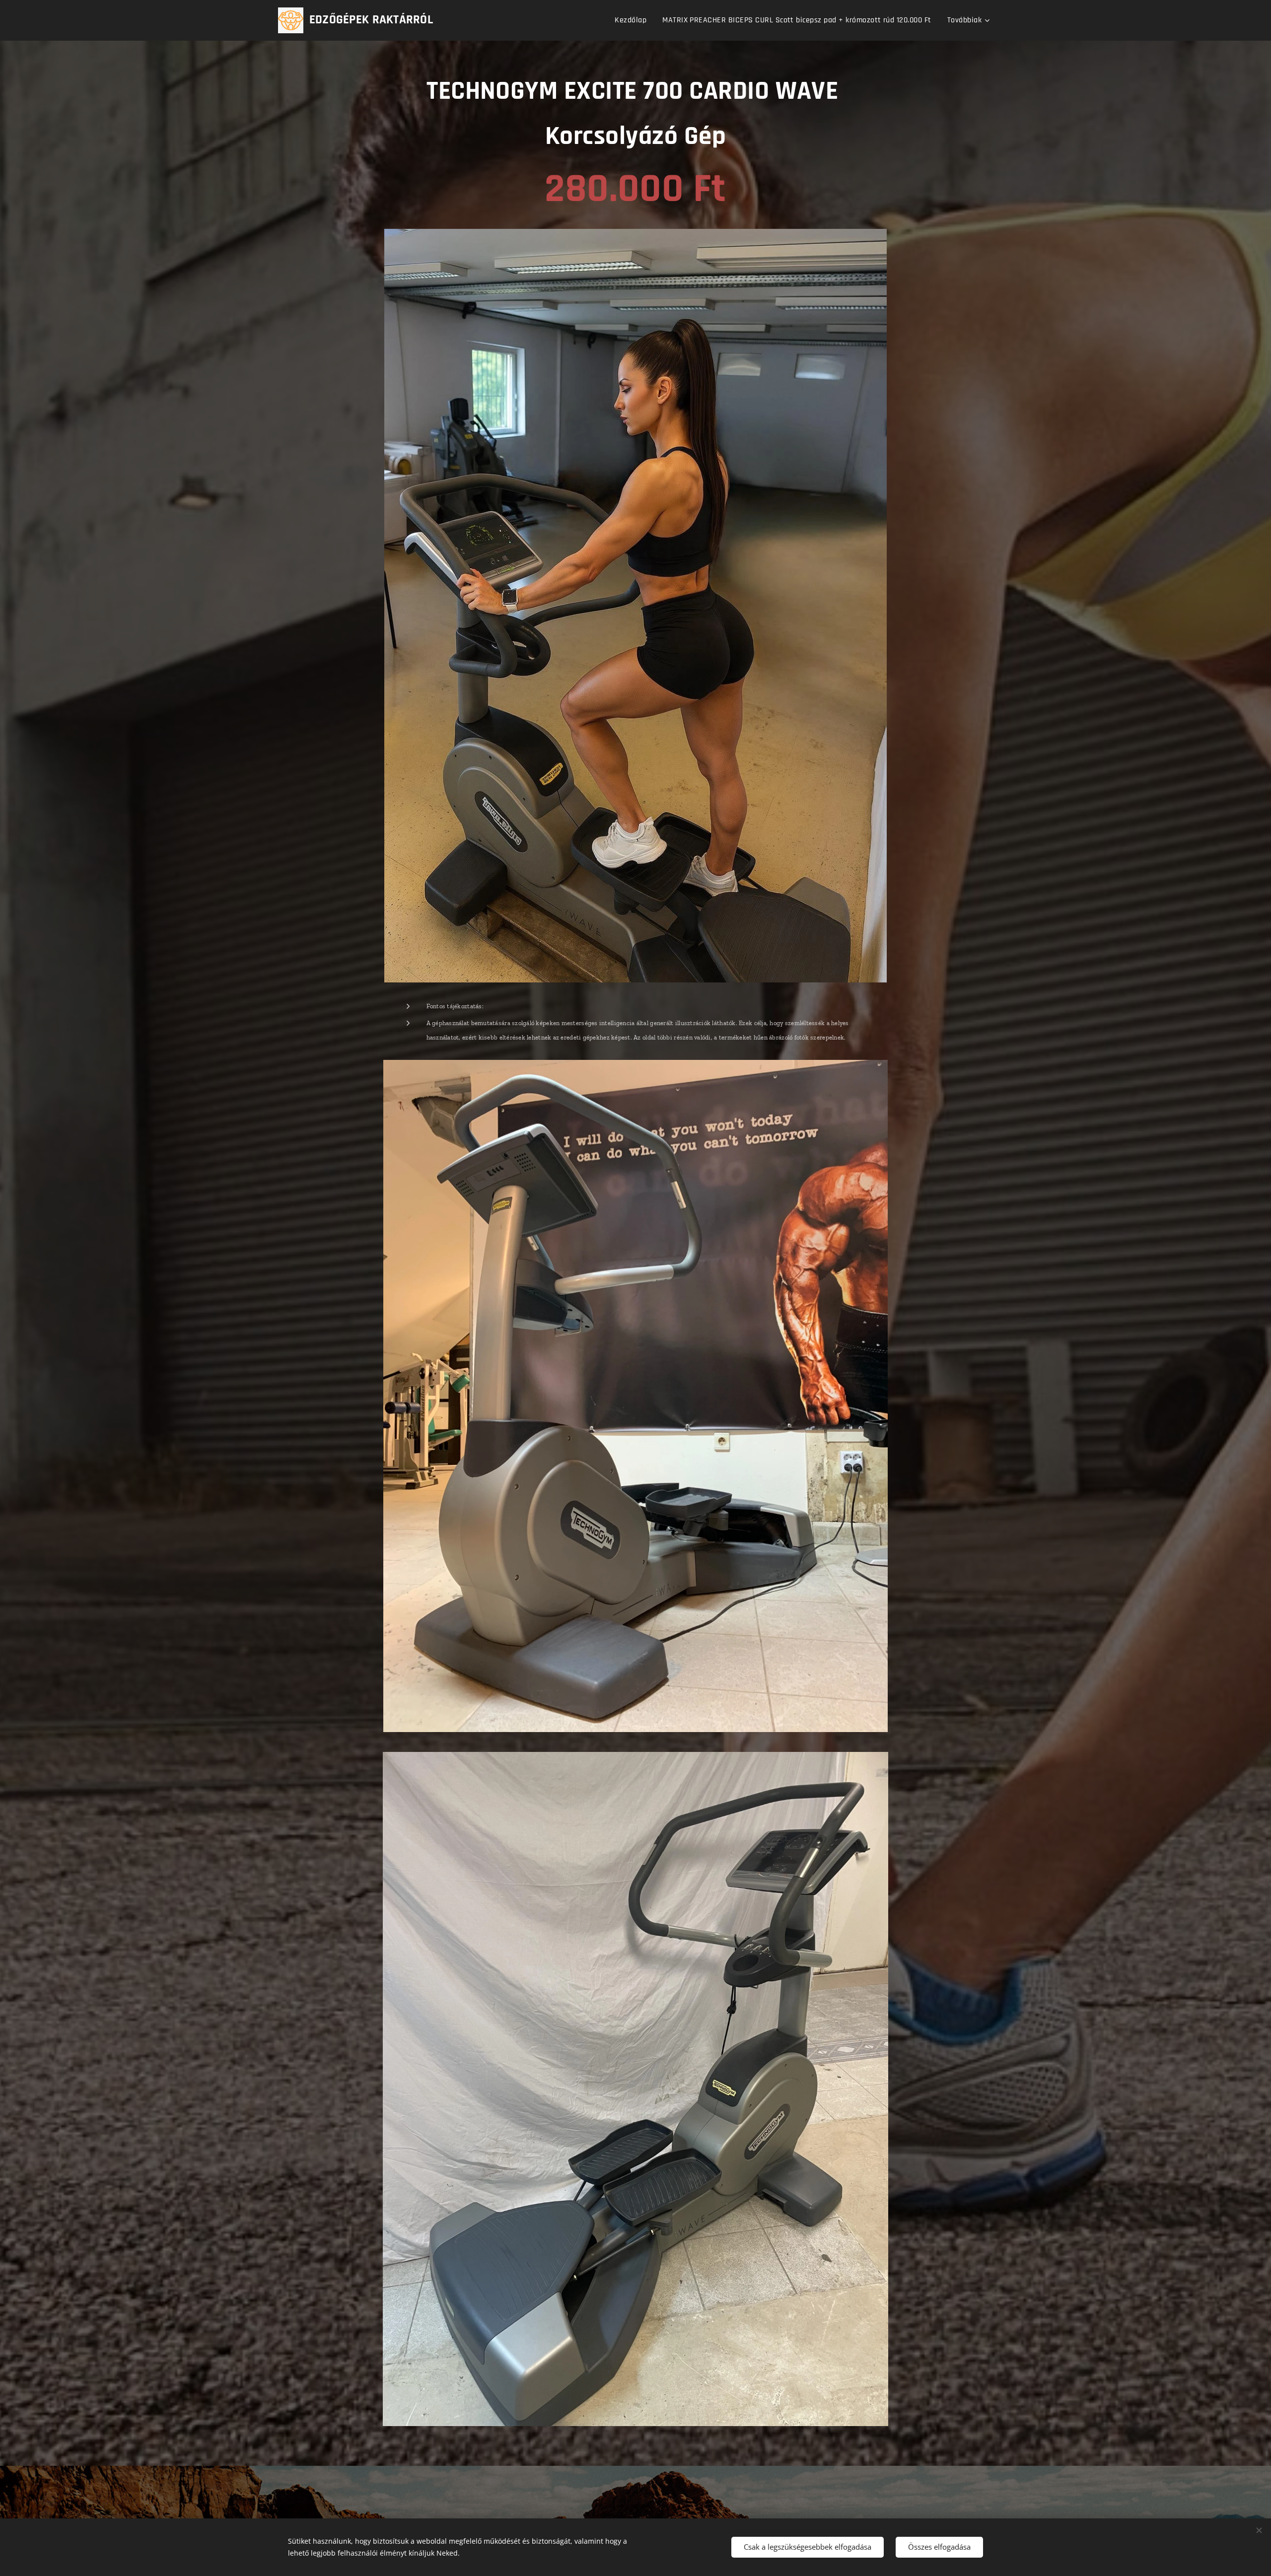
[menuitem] (633, 20)
